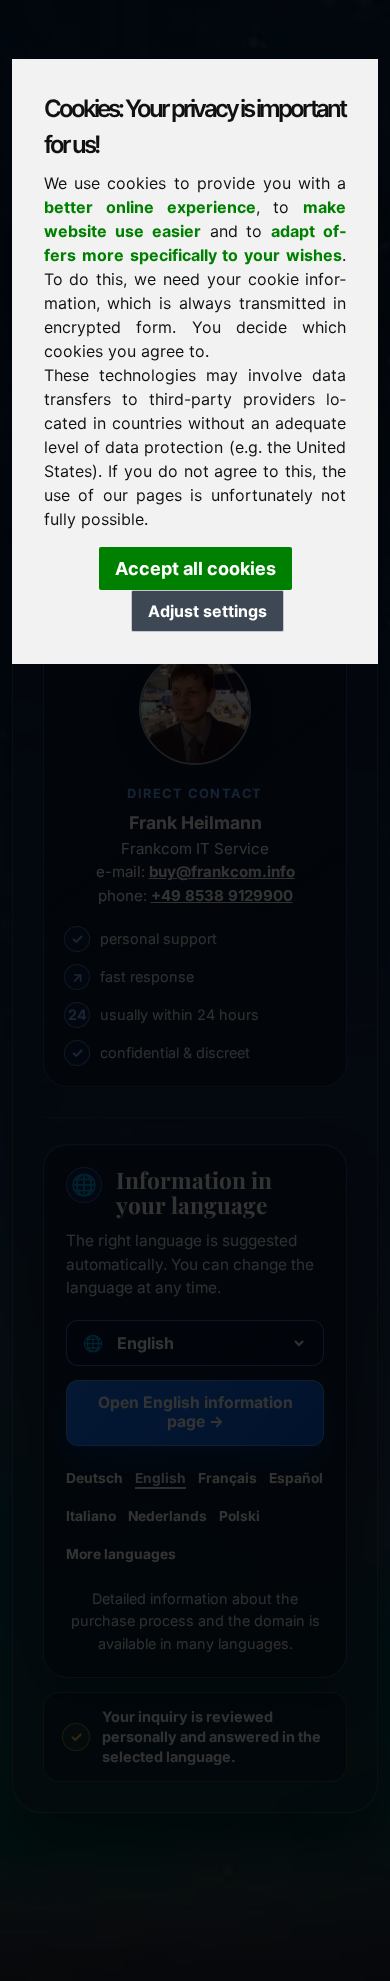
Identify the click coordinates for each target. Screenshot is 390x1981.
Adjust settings (207, 611)
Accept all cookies (195, 568)
